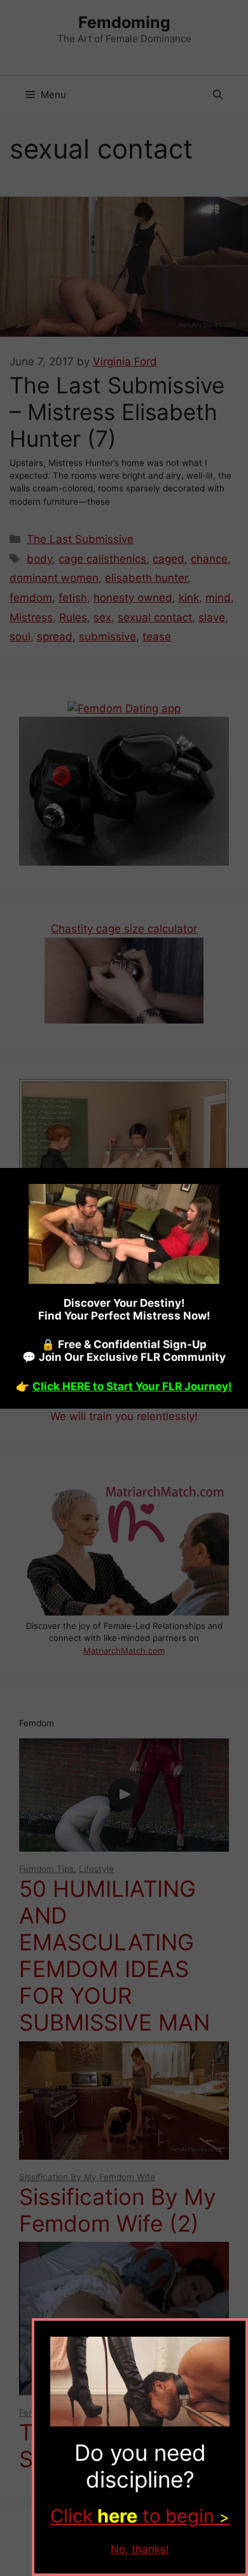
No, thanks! (140, 2549)
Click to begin (140, 2516)
